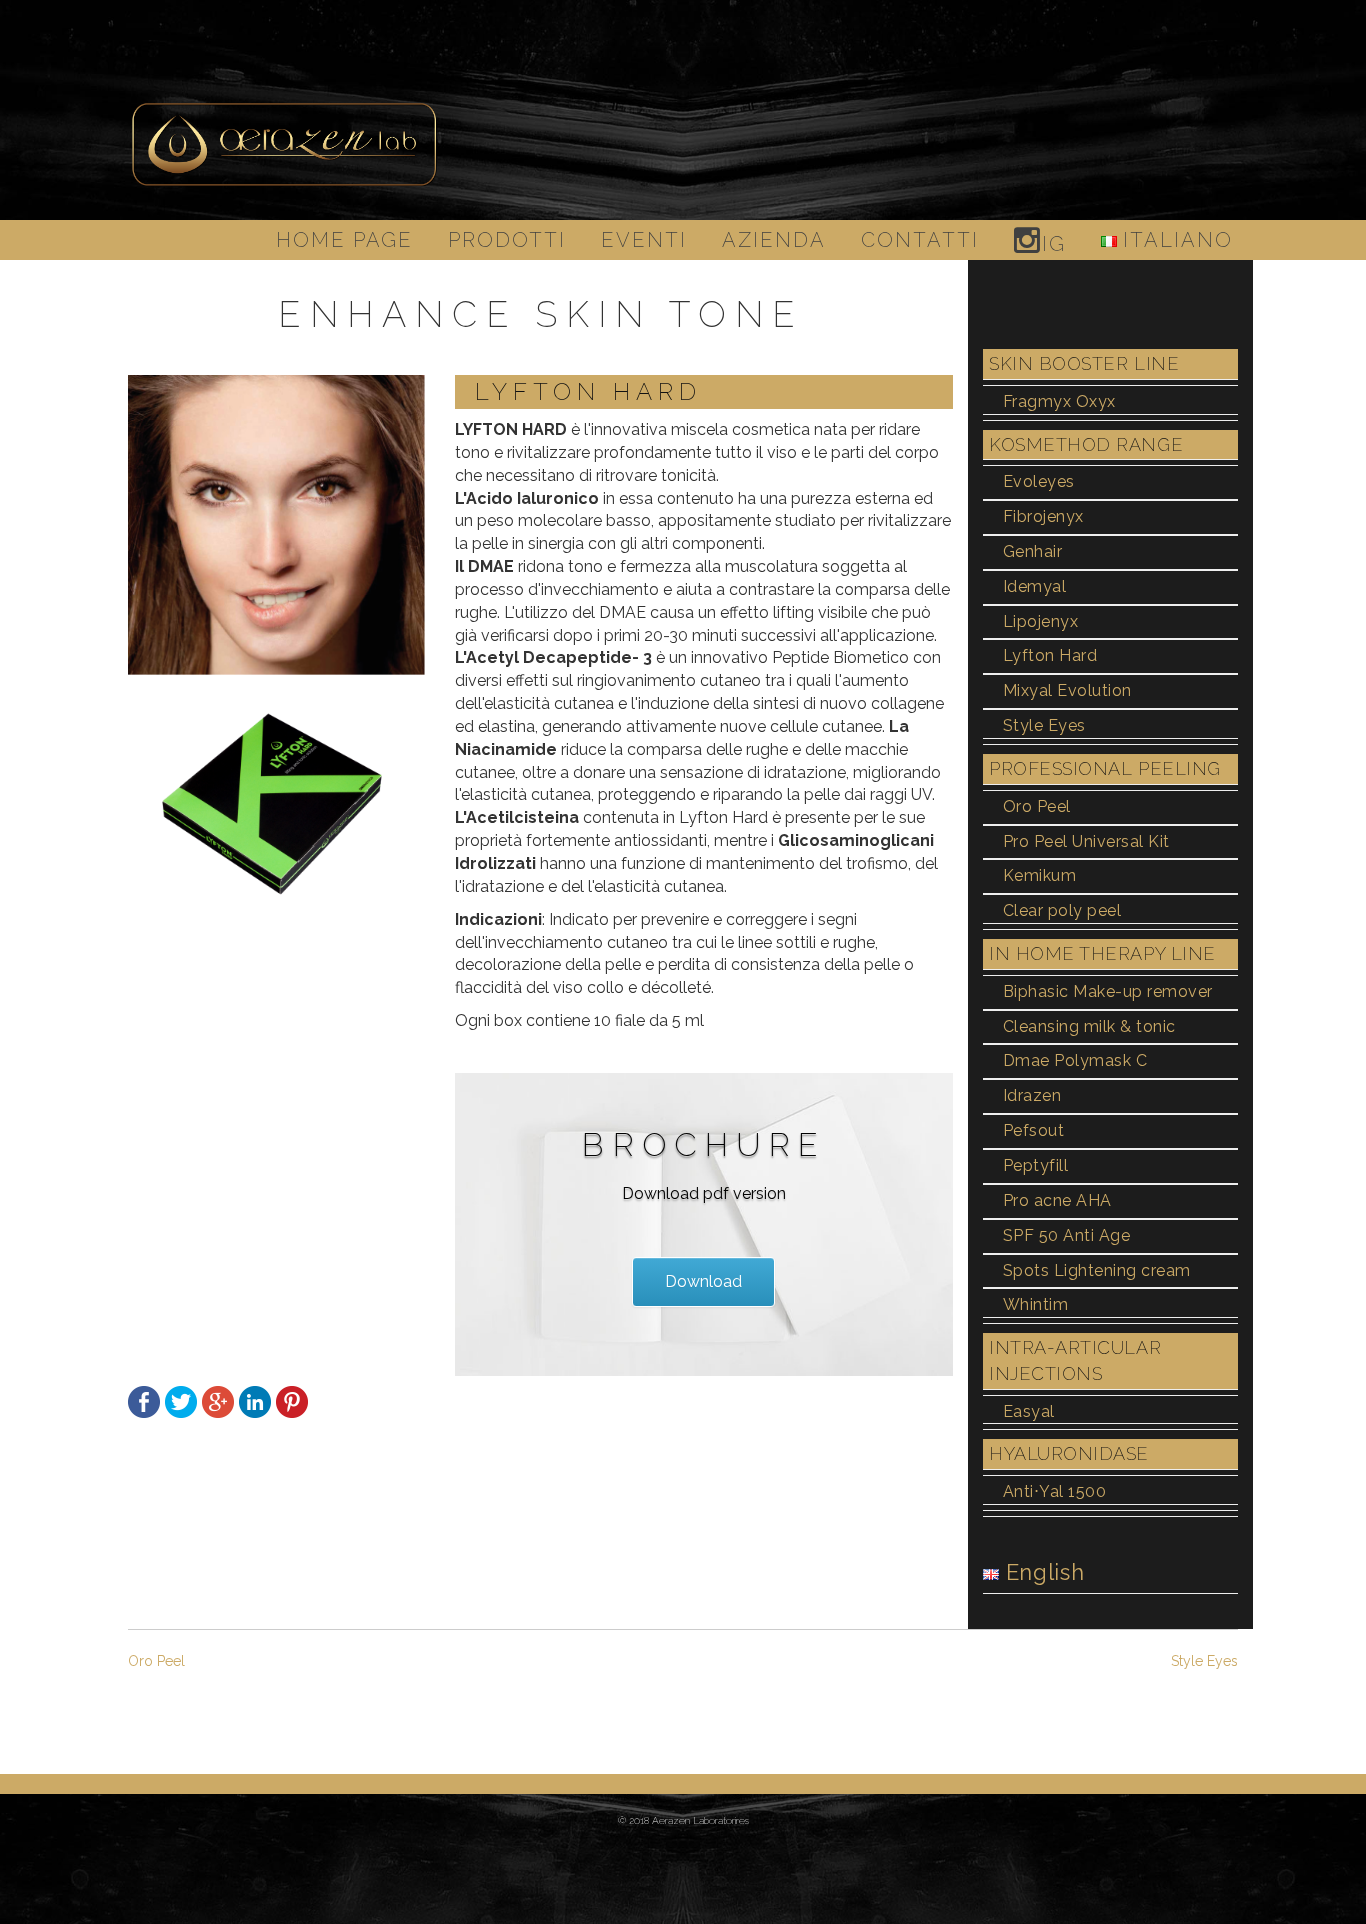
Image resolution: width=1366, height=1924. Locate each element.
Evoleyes (1039, 481)
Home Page (344, 240)
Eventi (644, 240)
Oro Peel (1037, 806)
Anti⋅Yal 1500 (1054, 1491)
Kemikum (1039, 875)
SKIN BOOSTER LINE (1084, 363)
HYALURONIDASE (1069, 1453)
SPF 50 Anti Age (1066, 1235)
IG (1054, 244)
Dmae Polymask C (1075, 1060)
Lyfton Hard (1050, 655)
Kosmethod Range (1086, 444)
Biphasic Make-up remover (1108, 991)
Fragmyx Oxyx (1059, 401)
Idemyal (1034, 586)
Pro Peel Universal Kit (1086, 841)
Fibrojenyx (1043, 516)
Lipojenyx (1040, 621)
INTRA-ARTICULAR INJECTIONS (1075, 1360)
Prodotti (507, 240)
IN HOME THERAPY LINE (1102, 953)
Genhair (1032, 551)
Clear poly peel (1062, 910)
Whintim (1035, 1304)
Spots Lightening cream (1097, 1270)
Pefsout (1033, 1130)
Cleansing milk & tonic (1089, 1026)
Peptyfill (1035, 1165)
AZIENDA (774, 240)
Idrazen (1032, 1095)
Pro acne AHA (1057, 1200)
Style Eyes (1044, 725)
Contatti (920, 240)
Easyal (1029, 1411)
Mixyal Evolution (1067, 690)
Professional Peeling (1105, 768)
